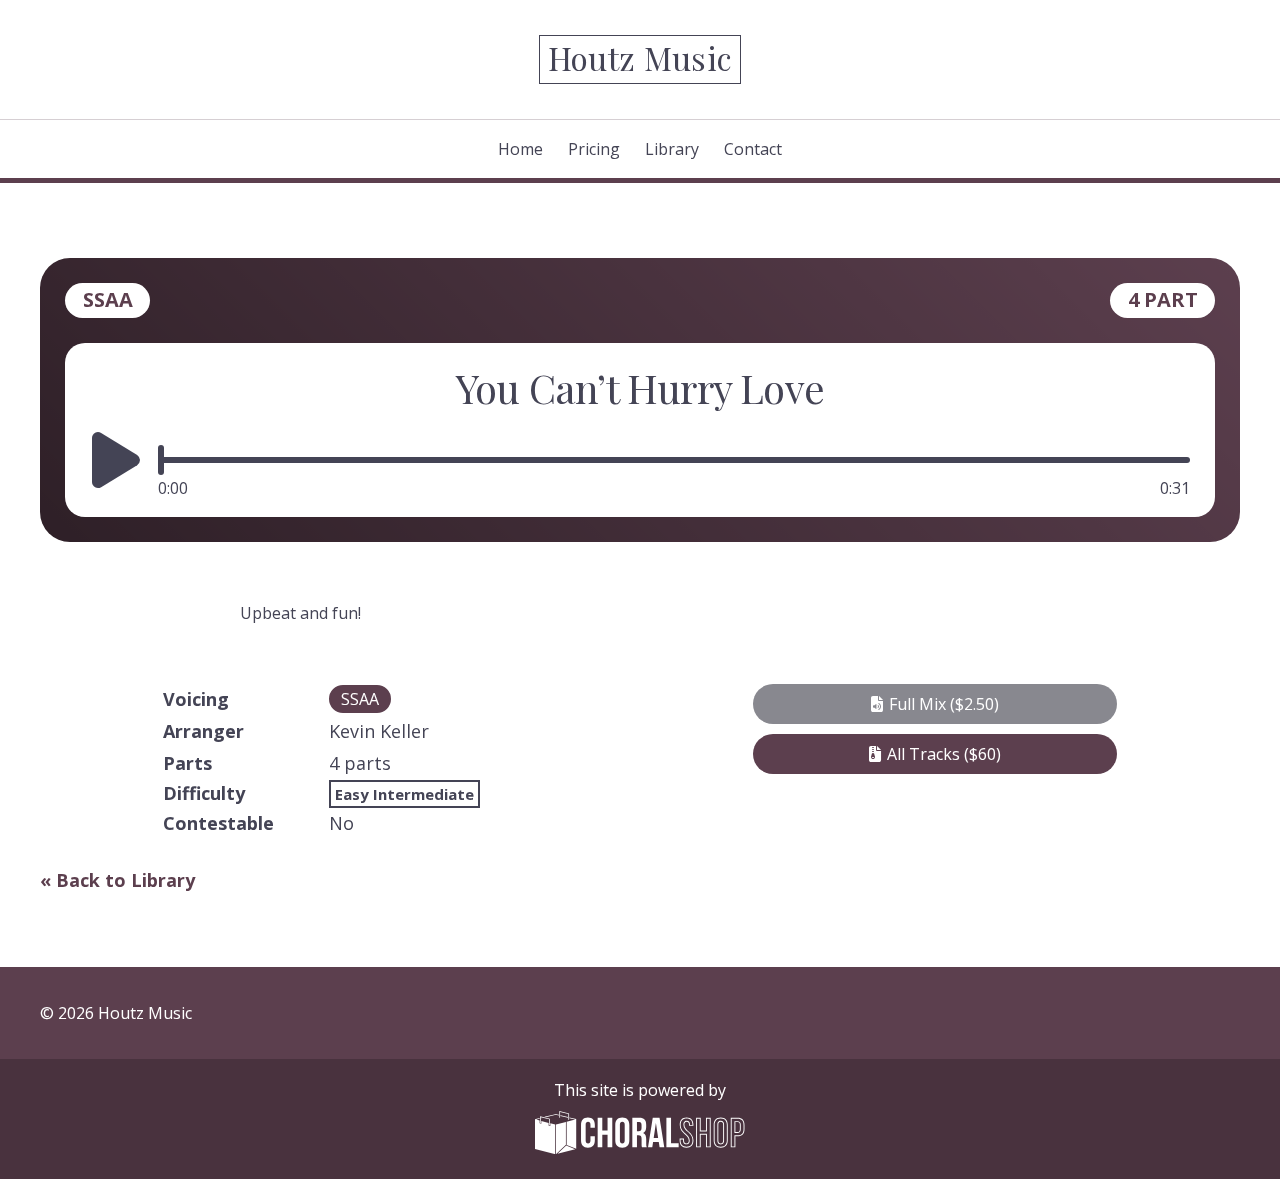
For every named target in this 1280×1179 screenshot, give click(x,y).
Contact (753, 149)
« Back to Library (117, 880)
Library (672, 149)
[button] (934, 704)
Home (520, 149)
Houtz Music (640, 57)
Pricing (594, 149)
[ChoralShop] (640, 1135)
